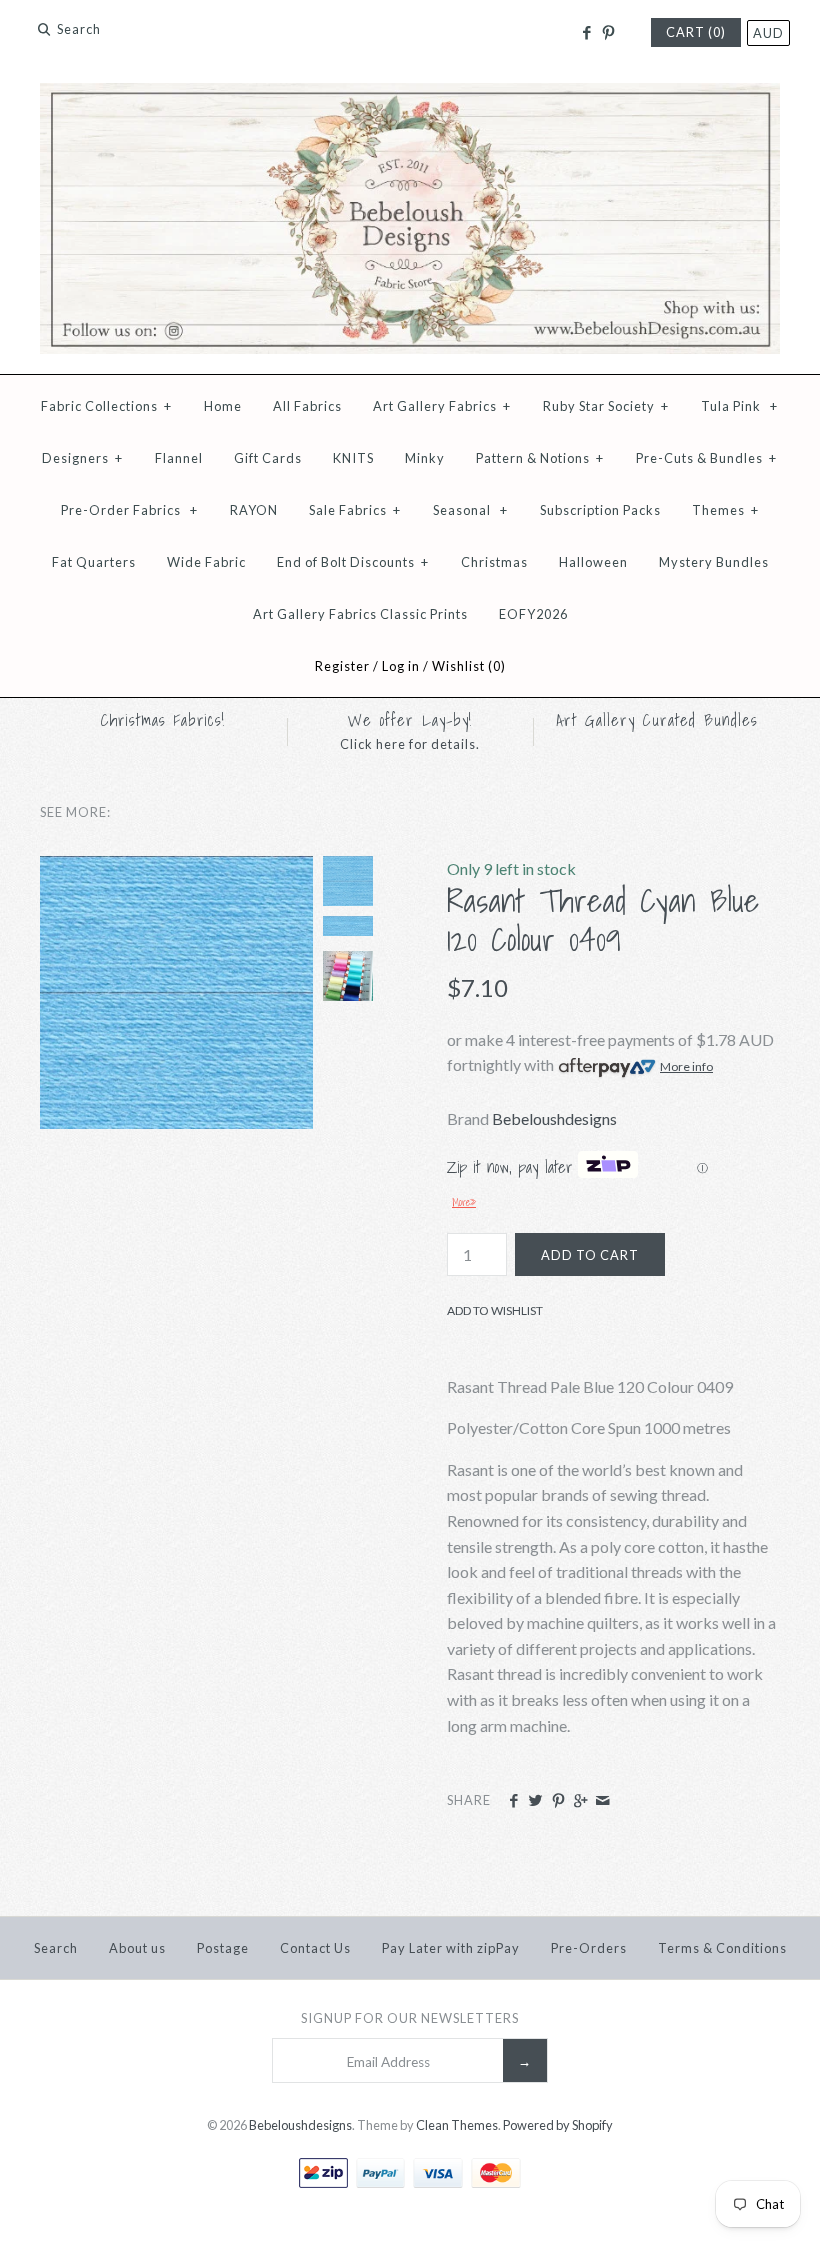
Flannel (179, 458)
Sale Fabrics (355, 510)
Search (56, 1948)
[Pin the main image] (558, 1801)
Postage (223, 1948)
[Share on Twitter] (535, 1801)
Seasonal (470, 510)
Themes (725, 510)
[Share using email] (602, 1801)
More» (464, 1202)
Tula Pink (739, 406)
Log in (401, 666)
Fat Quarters (94, 562)
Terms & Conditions (722, 1948)
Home (223, 406)
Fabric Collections (106, 406)
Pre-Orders (589, 1948)
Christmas (494, 562)
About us (137, 1948)
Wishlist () (469, 666)
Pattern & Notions (540, 458)
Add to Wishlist (495, 1310)
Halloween (593, 562)
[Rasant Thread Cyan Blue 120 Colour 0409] (176, 868)
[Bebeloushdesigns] (410, 95)
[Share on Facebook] (513, 1801)
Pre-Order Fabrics (129, 510)
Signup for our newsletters (410, 2018)
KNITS (353, 458)
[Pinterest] (608, 33)
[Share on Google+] (580, 1801)
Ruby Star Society (606, 406)
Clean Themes (457, 2125)
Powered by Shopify (558, 2125)
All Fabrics (307, 406)
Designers (82, 458)
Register (342, 666)
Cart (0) (696, 32)
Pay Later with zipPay (451, 1948)
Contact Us (315, 1948)
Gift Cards (268, 458)
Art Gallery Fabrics (442, 406)
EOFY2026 (533, 614)
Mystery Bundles (714, 562)
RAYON (254, 510)
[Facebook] (585, 33)
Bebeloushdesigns (554, 1118)
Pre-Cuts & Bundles (706, 458)
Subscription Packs (600, 510)
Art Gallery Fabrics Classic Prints (360, 614)
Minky (425, 458)
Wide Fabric (206, 562)
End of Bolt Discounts (353, 562)
